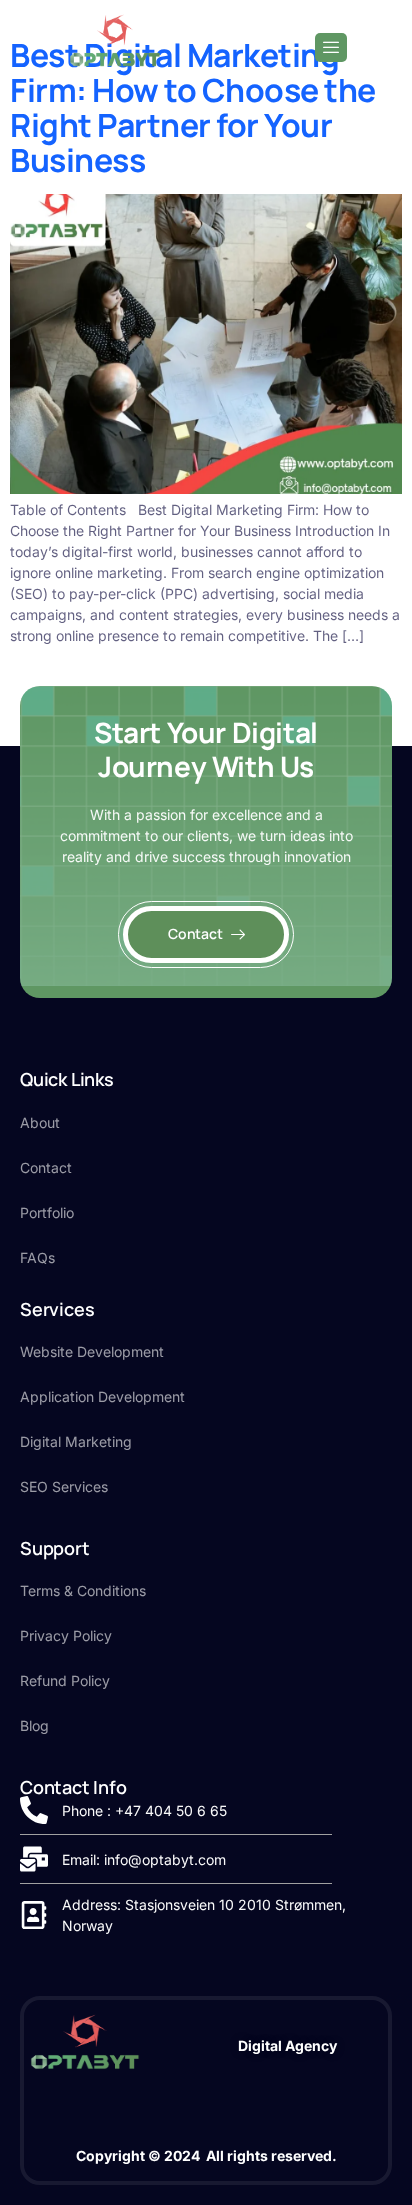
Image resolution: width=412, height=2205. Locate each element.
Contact (195, 933)
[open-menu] (331, 47)
